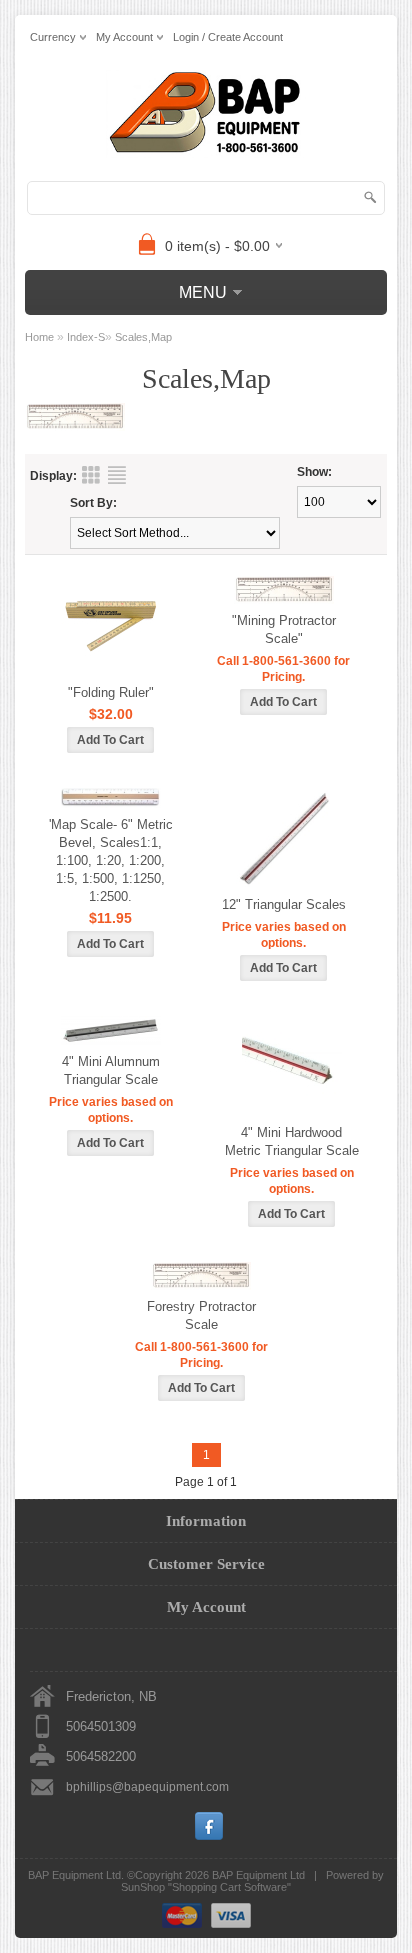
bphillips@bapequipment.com (147, 1787)
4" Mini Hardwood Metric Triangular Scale (292, 1141)
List (117, 475)
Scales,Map (143, 337)
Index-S (86, 337)
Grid (91, 475)
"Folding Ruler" (111, 692)
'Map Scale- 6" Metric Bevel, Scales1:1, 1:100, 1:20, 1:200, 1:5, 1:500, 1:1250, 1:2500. (111, 860)
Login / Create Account (228, 37)
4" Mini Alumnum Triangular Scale (111, 1070)
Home (39, 337)
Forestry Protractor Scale (201, 1315)
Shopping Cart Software (229, 1887)
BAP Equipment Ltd (258, 1875)
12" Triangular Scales (284, 904)
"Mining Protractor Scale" (284, 629)
